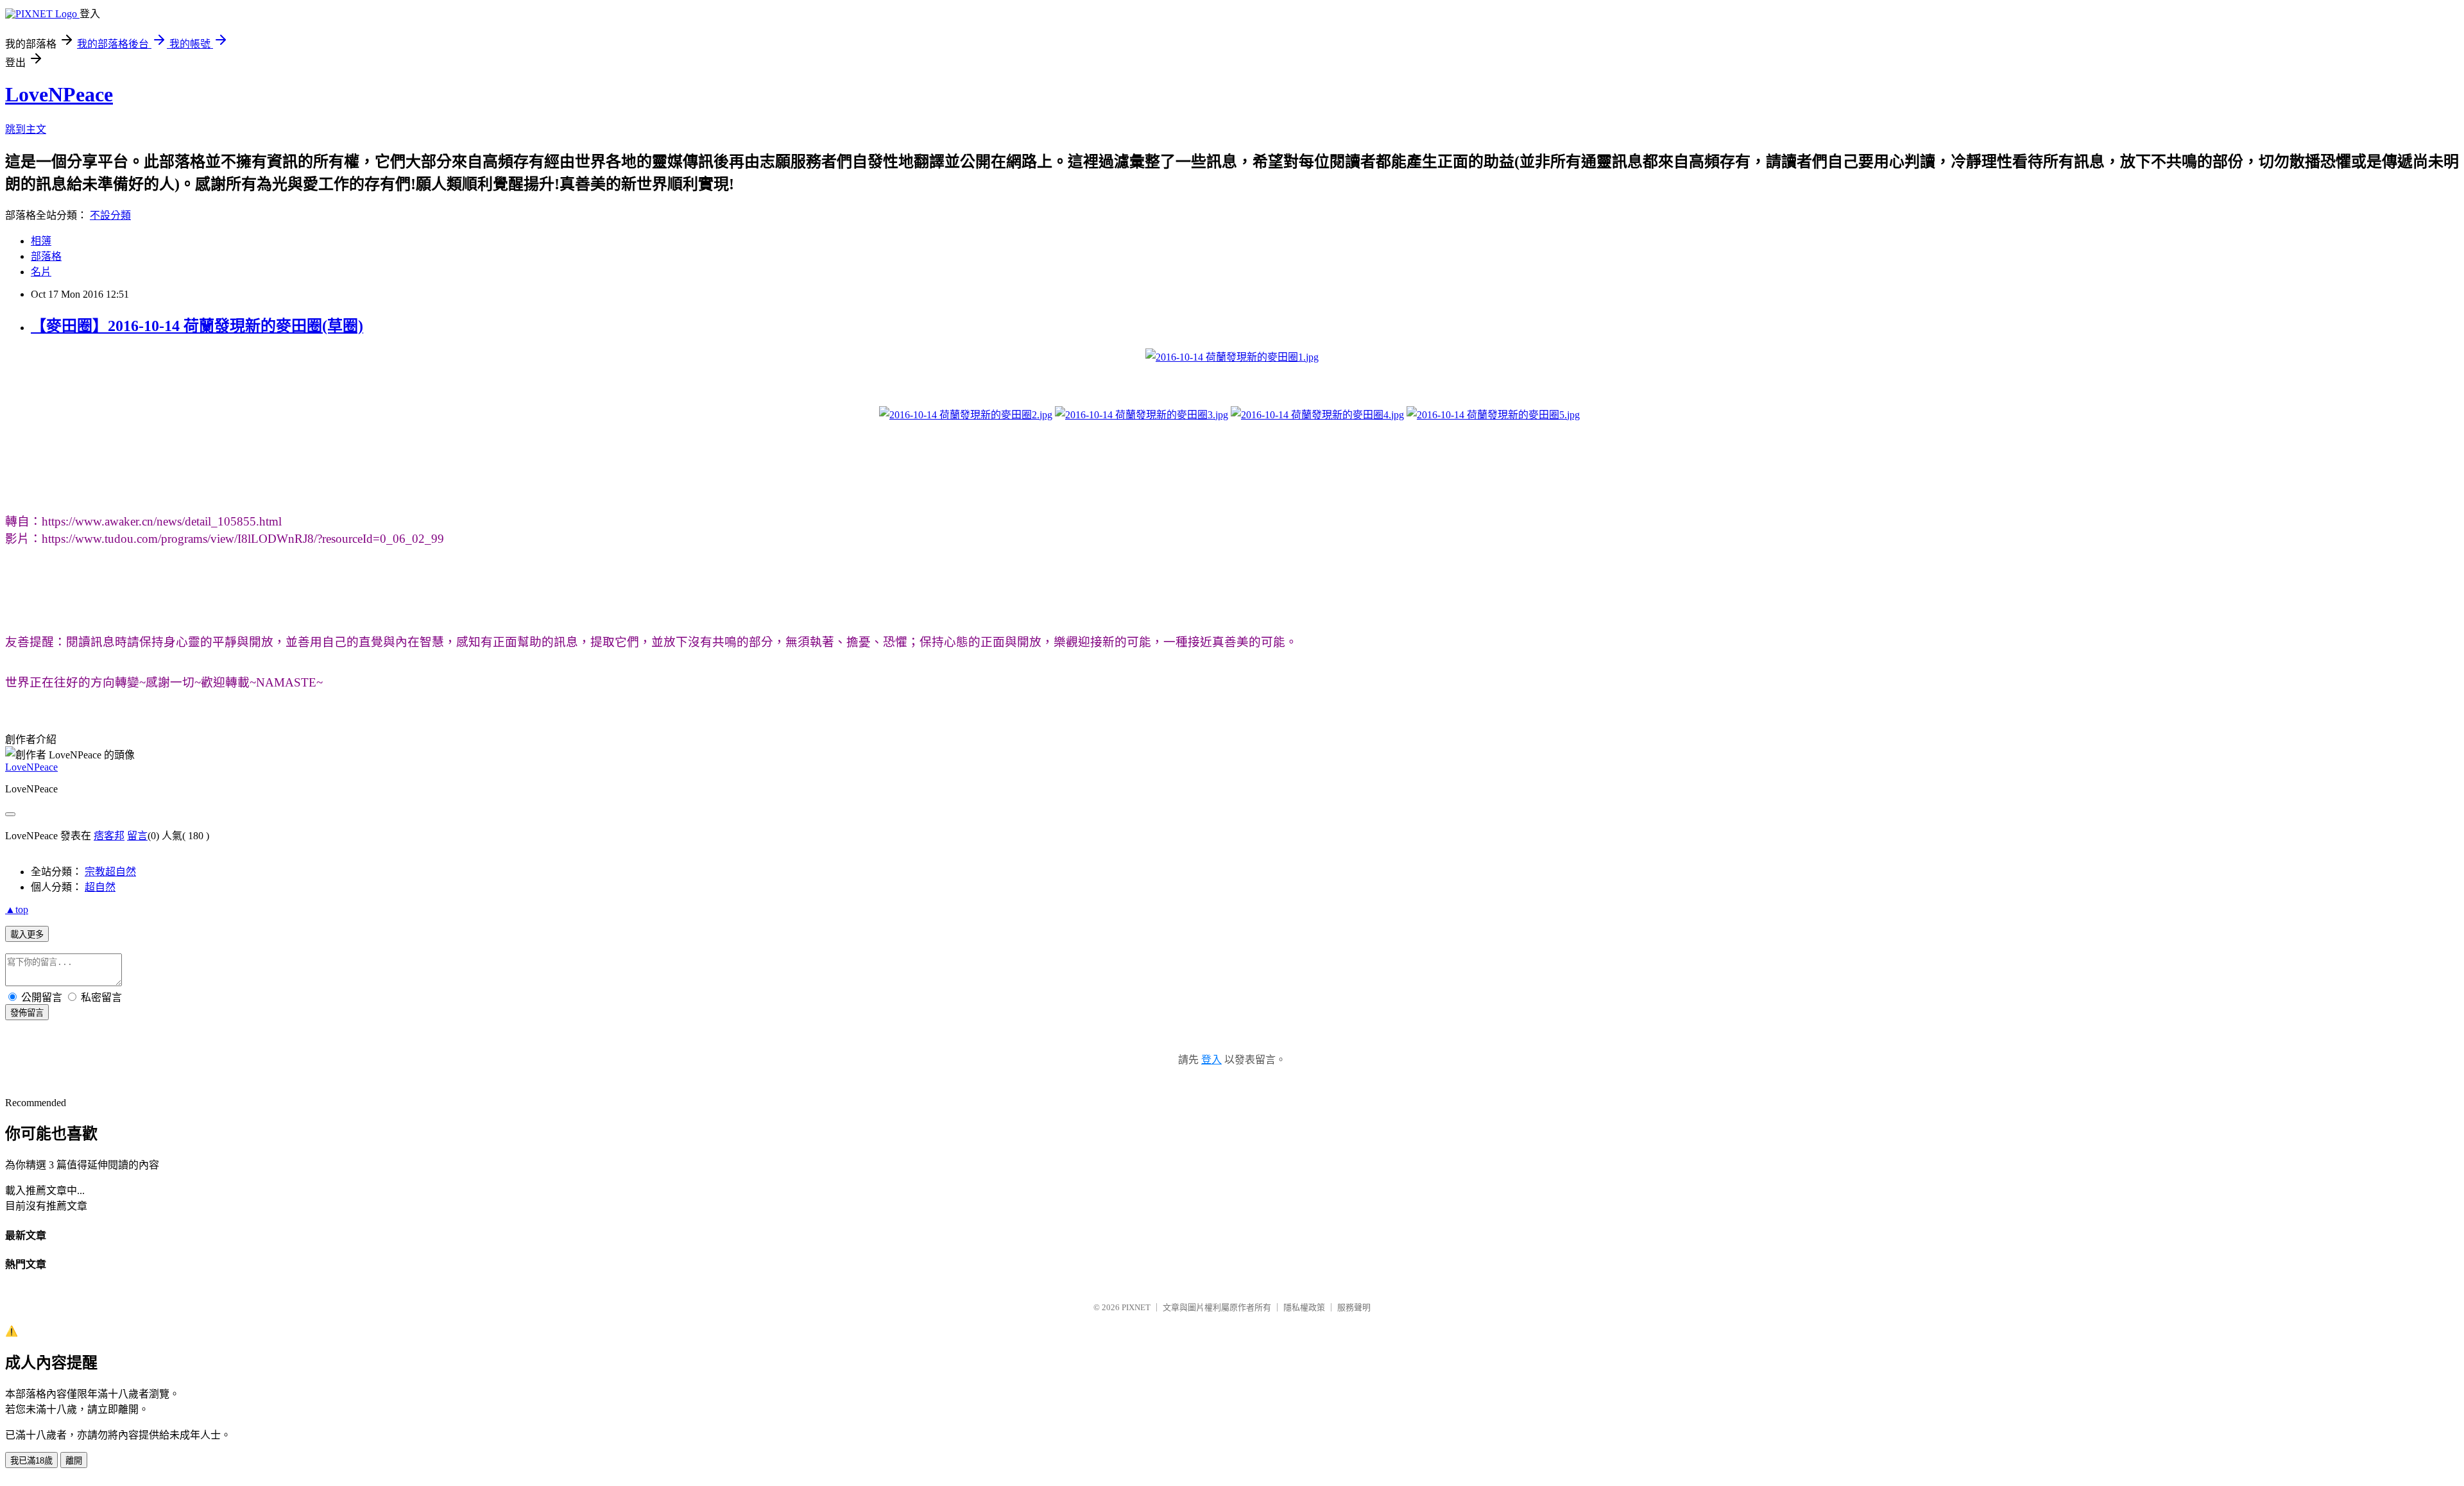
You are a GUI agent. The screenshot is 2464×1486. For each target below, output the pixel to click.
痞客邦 (109, 836)
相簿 (41, 241)
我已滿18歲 (31, 1461)
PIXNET (1136, 1307)
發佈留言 (27, 1013)
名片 (41, 272)
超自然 (100, 887)
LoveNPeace (59, 94)
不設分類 (110, 215)
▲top (17, 910)
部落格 (46, 256)
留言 (137, 836)
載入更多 (27, 935)
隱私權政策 (1304, 1307)
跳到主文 (26, 129)
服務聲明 (1354, 1307)
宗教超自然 (110, 872)
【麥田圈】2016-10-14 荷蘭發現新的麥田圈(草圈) (197, 326)
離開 (74, 1461)
